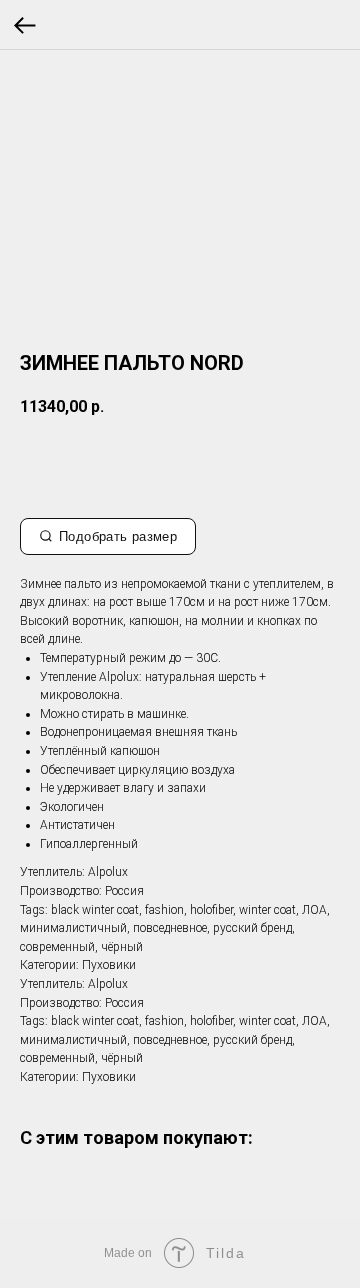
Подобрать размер (118, 536)
